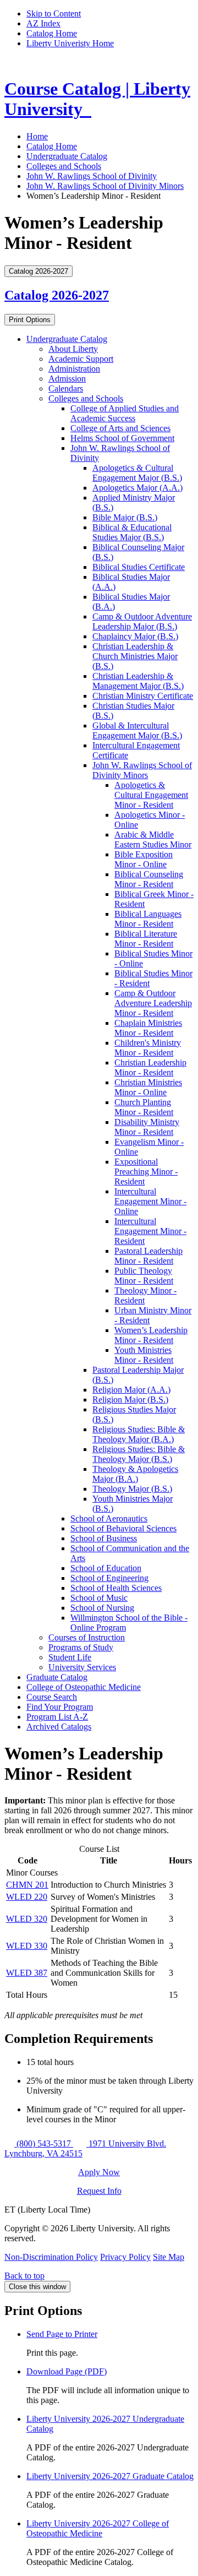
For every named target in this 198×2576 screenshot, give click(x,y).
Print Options (30, 320)
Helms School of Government (122, 438)
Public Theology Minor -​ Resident (144, 1276)
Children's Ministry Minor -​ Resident (148, 1048)
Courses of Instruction (87, 1637)
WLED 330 (27, 1946)
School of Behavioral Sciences (123, 1528)
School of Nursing (102, 1608)
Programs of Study (81, 1647)
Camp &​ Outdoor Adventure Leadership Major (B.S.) (142, 621)
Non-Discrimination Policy (51, 2257)
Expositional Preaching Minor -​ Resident (146, 1172)
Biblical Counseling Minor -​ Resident (149, 879)
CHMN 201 (27, 1885)
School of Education (106, 1568)
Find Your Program (60, 1707)
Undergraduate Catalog (67, 156)
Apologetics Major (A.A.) (137, 488)
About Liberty (73, 349)
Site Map (169, 2257)
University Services (82, 1667)
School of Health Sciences (116, 1588)
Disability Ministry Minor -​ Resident (147, 1127)
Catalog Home (52, 33)
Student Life (70, 1657)
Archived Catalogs (59, 1727)
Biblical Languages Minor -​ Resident (148, 919)
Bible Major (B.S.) (125, 517)
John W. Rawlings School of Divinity (92, 176)
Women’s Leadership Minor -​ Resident (151, 1335)
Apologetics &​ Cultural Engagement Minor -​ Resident (151, 795)
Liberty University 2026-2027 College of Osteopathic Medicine (98, 2528)
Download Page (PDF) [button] (67, 2371)
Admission (67, 379)
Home (37, 136)
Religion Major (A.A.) (131, 1390)
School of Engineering (109, 1578)
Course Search (52, 1697)
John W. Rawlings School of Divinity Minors (105, 186)
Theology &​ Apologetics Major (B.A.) (135, 1474)
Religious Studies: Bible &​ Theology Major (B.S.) (139, 1454)
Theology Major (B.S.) (132, 1489)
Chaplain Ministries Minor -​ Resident (148, 1028)
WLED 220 (27, 1897)
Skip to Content (54, 13)
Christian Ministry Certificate (143, 696)
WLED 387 (27, 1973)
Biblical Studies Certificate (139, 567)
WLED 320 (27, 1919)
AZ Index (43, 23)
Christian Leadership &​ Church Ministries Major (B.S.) (135, 656)
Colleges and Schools (64, 166)
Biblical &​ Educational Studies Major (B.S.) (132, 532)
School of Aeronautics (109, 1518)
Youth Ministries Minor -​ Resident (144, 1355)
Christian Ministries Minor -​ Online (148, 1087)
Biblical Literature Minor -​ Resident (146, 939)
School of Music (99, 1598)
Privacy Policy (125, 2257)
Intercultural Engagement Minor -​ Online (150, 1201)
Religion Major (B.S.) (130, 1400)
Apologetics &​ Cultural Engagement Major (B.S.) (137, 473)
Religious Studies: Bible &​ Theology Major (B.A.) (139, 1434)
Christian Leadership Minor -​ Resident (150, 1067)
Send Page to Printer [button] (62, 2334)
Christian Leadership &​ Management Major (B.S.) (138, 681)
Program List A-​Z (57, 1717)
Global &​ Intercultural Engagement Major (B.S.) (137, 730)
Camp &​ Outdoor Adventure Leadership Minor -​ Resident (153, 1003)
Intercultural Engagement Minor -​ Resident (150, 1231)
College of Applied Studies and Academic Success (125, 413)
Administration (74, 369)
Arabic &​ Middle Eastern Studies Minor (153, 839)
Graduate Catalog (57, 1677)
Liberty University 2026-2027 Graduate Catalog (110, 2476)
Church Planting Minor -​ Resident (144, 1107)
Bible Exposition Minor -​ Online (144, 859)
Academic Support (81, 359)
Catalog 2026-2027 (57, 295)
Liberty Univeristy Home (70, 43)
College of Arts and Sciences (120, 428)
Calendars (66, 388)
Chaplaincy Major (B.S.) (135, 636)
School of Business (104, 1538)
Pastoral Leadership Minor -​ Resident (148, 1256)
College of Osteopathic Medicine (84, 1687)
